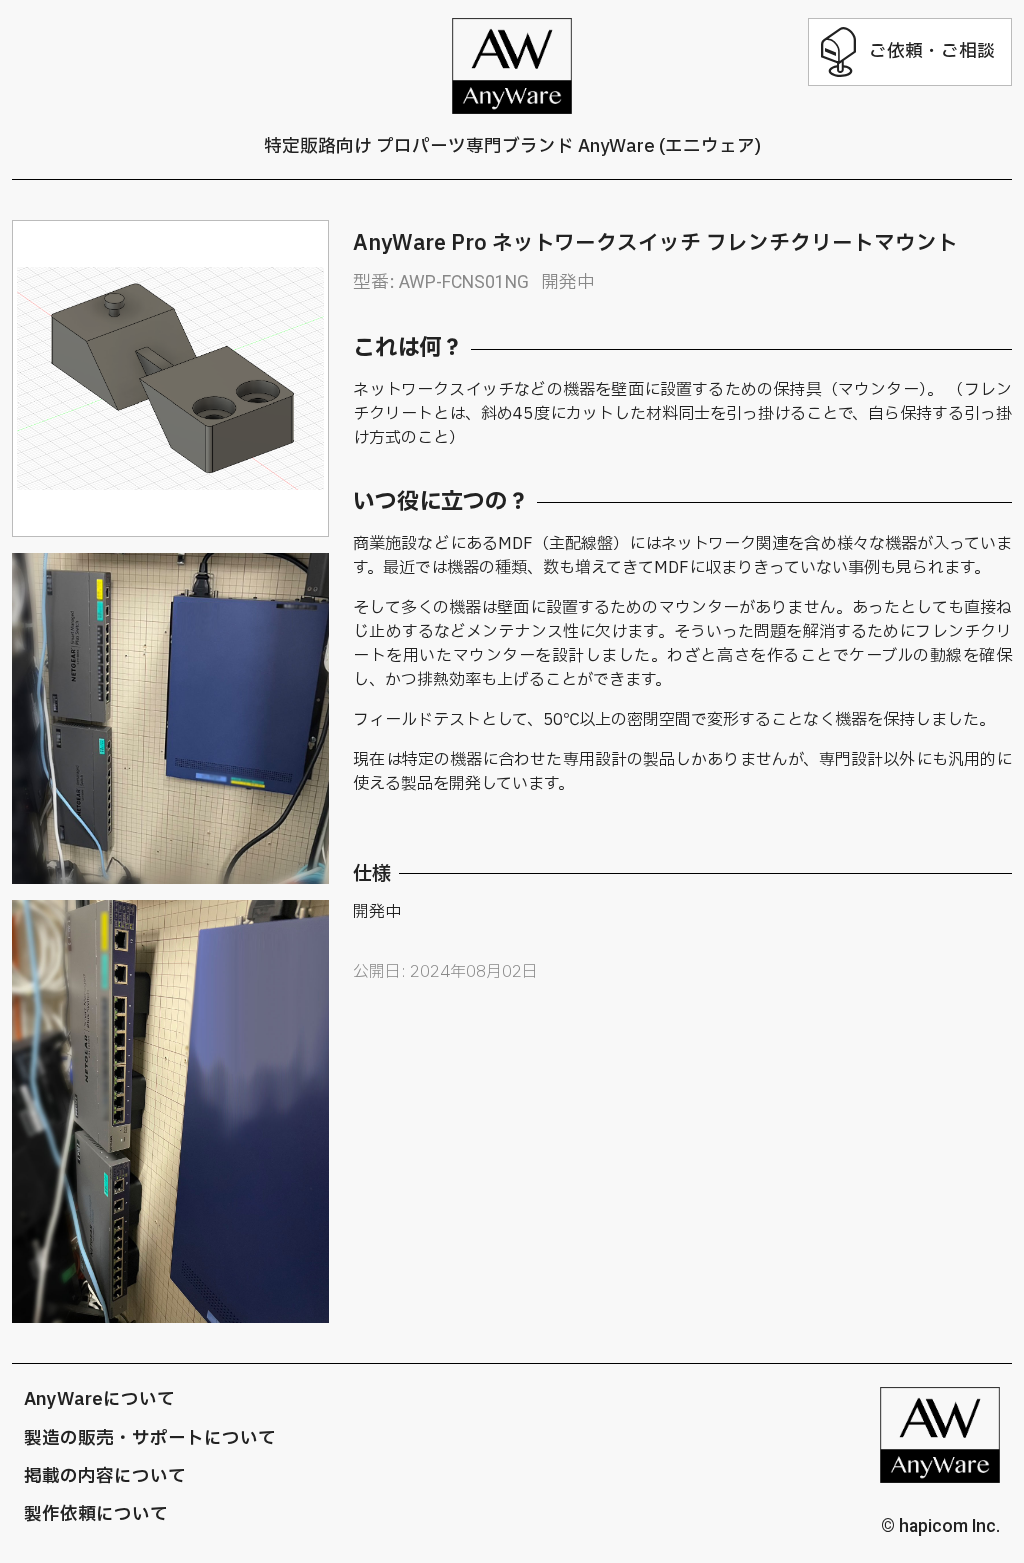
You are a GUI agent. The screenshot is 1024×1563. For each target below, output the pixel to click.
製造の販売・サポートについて (150, 1438)
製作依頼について (96, 1514)
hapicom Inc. (949, 1526)
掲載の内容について (105, 1476)
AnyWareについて (99, 1399)
